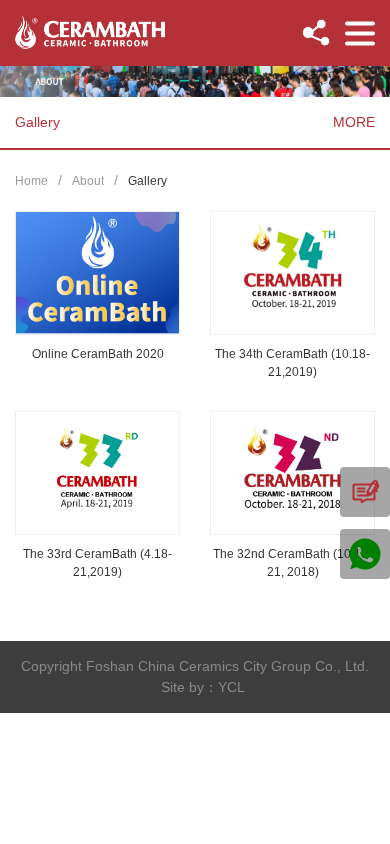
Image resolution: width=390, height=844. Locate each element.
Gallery (147, 181)
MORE (354, 122)
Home (31, 181)
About (88, 181)
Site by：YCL (203, 687)
